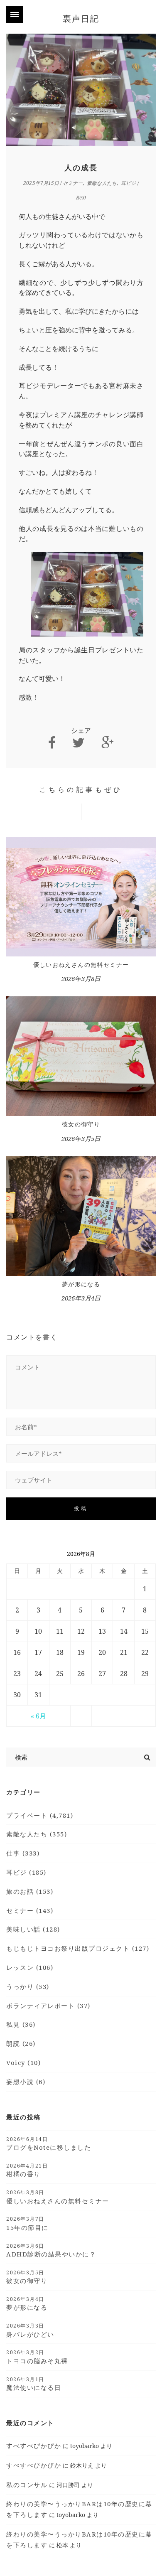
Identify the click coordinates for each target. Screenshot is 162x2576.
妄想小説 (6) (26, 2082)
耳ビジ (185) (26, 1872)
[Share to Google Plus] (108, 743)
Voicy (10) (23, 2062)
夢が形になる (81, 1284)
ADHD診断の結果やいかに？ (51, 2250)
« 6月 (38, 1716)
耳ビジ (128, 183)
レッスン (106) (30, 1967)
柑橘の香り (27, 2170)
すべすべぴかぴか (34, 2446)
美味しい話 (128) (33, 1929)
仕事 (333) (23, 1853)
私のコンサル (27, 2485)
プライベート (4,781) (40, 1815)
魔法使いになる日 (34, 2384)
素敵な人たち (102, 183)
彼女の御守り (81, 1124)
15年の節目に (27, 2223)
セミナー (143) (30, 1910)
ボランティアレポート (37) (48, 2006)
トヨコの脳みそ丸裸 (37, 2357)
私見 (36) (21, 2024)
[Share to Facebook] (52, 743)
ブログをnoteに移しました (49, 2143)
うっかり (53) (28, 1986)
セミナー (73, 183)
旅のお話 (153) (30, 1891)
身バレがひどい (30, 2330)
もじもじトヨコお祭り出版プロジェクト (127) (78, 1948)
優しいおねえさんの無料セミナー (81, 965)
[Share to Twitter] (79, 743)
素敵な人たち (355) (37, 1834)
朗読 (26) (21, 2043)
